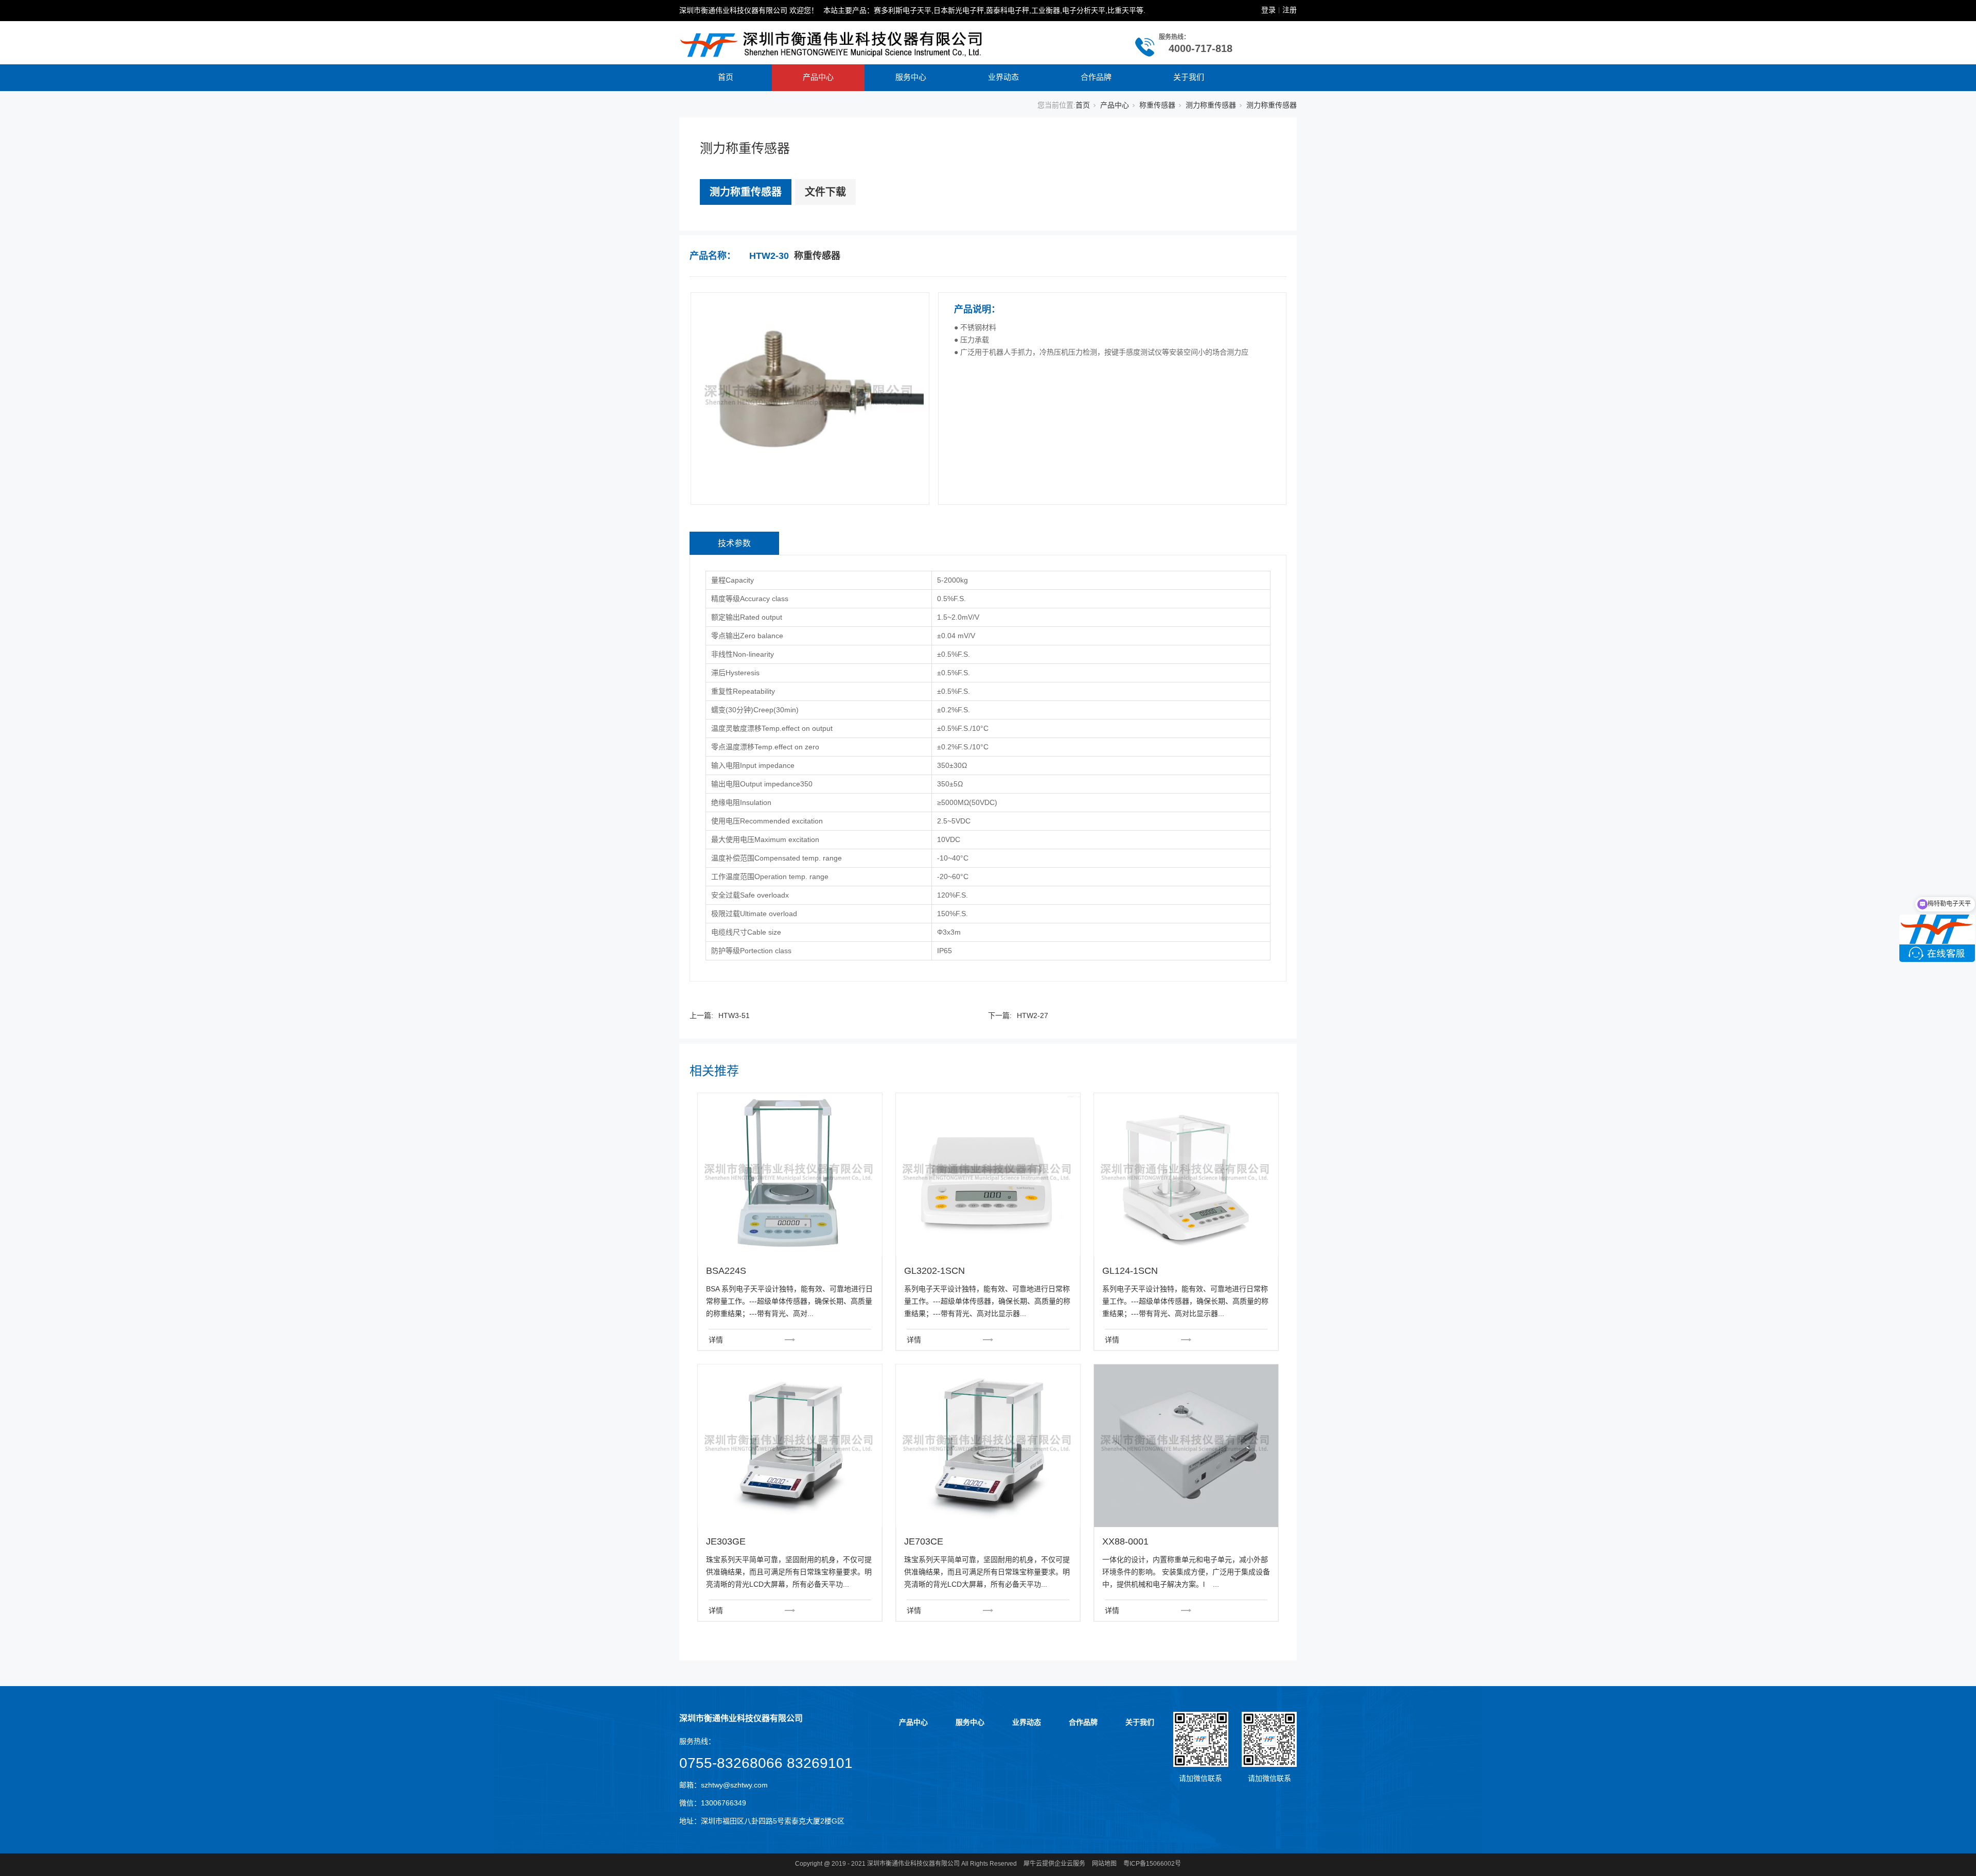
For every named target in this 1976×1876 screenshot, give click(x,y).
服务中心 (911, 77)
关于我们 (1189, 77)
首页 (726, 77)
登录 (1268, 10)
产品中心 (818, 77)
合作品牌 (1096, 77)
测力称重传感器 (1211, 105)
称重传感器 (1157, 105)
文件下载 (825, 192)
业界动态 (1003, 77)
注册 (1290, 10)
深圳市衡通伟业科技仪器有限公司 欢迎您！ (749, 10)
